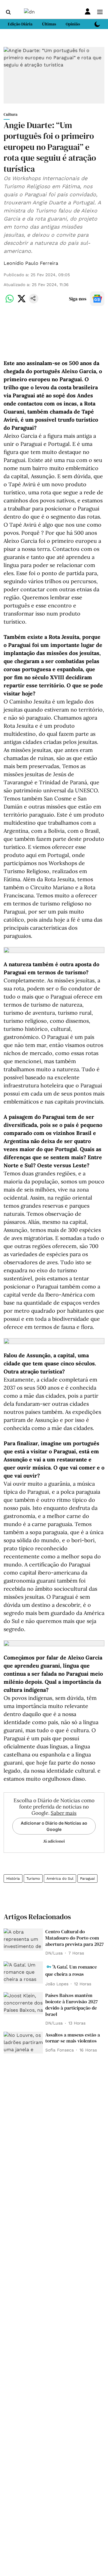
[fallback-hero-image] (23, 1940)
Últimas (49, 24)
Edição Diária (20, 24)
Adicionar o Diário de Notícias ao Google (54, 1826)
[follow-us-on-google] (97, 299)
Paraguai (87, 1879)
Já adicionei (54, 1841)
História (13, 1879)
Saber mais (64, 1813)
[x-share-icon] (22, 302)
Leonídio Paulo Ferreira (31, 263)
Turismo (33, 1879)
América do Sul (60, 1879)
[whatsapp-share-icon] (10, 302)
